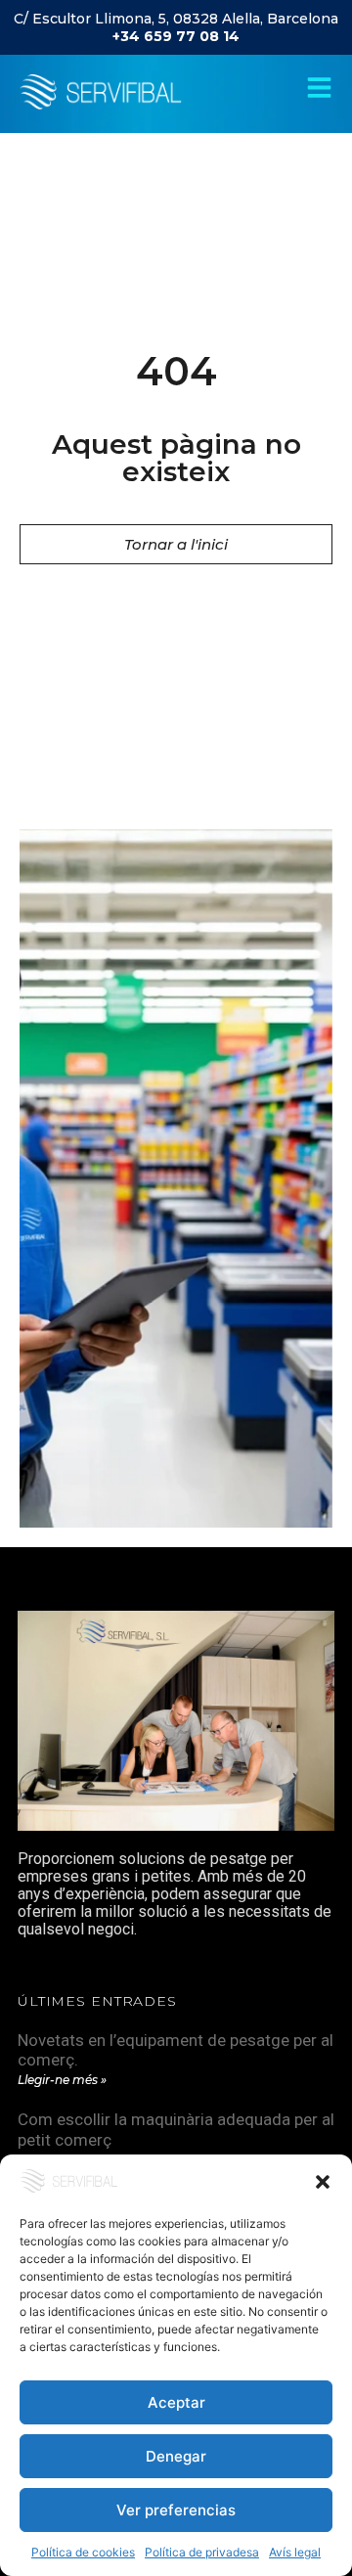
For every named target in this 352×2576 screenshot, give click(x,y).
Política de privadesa (202, 2552)
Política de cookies (83, 2552)
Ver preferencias (176, 2510)
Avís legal (295, 2552)
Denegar (176, 2456)
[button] (323, 2182)
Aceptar (176, 2402)
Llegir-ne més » (62, 2080)
